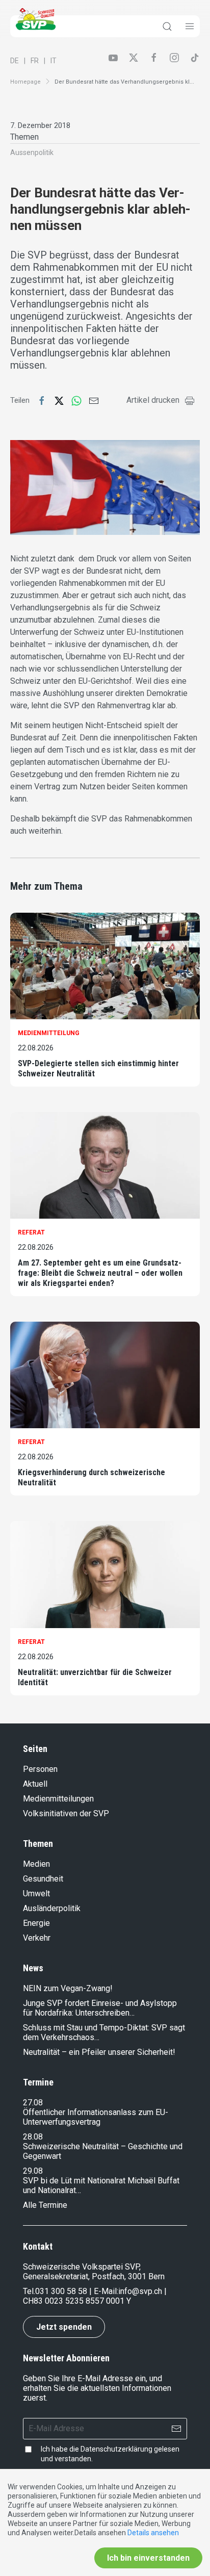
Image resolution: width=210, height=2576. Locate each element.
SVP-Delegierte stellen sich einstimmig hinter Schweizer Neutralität (98, 1068)
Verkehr (37, 1938)
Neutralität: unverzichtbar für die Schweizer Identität (95, 1677)
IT (54, 61)
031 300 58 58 (61, 2291)
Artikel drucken (153, 400)
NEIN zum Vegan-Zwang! (68, 1988)
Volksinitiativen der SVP (66, 1813)
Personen (40, 1769)
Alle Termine (45, 2205)
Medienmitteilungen (58, 1799)
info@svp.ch (140, 2291)
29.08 (33, 2171)
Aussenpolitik (32, 152)
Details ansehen (153, 2533)
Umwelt (36, 1894)
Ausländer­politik (52, 1908)
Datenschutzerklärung (116, 2449)
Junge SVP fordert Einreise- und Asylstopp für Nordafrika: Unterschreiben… (100, 2008)
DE (15, 61)
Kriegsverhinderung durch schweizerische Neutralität (91, 1477)
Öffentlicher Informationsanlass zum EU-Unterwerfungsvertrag (96, 2117)
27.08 (33, 2103)
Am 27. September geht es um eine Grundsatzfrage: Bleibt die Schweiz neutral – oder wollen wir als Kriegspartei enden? (100, 1273)
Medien (36, 1864)
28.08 (33, 2137)
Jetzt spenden (64, 2327)
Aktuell (35, 1784)
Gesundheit (43, 1879)
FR (35, 61)
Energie (36, 1923)
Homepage (25, 82)
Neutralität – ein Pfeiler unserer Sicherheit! (99, 2052)
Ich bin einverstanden (148, 2558)
